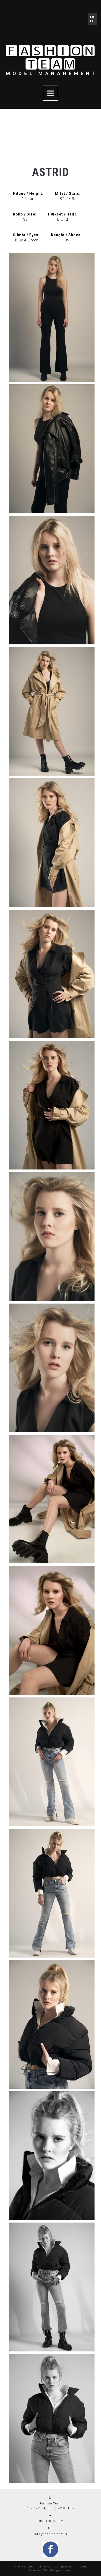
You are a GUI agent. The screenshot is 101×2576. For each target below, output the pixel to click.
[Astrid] (52, 317)
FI (92, 21)
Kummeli (67, 2570)
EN (92, 17)
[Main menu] (51, 93)
